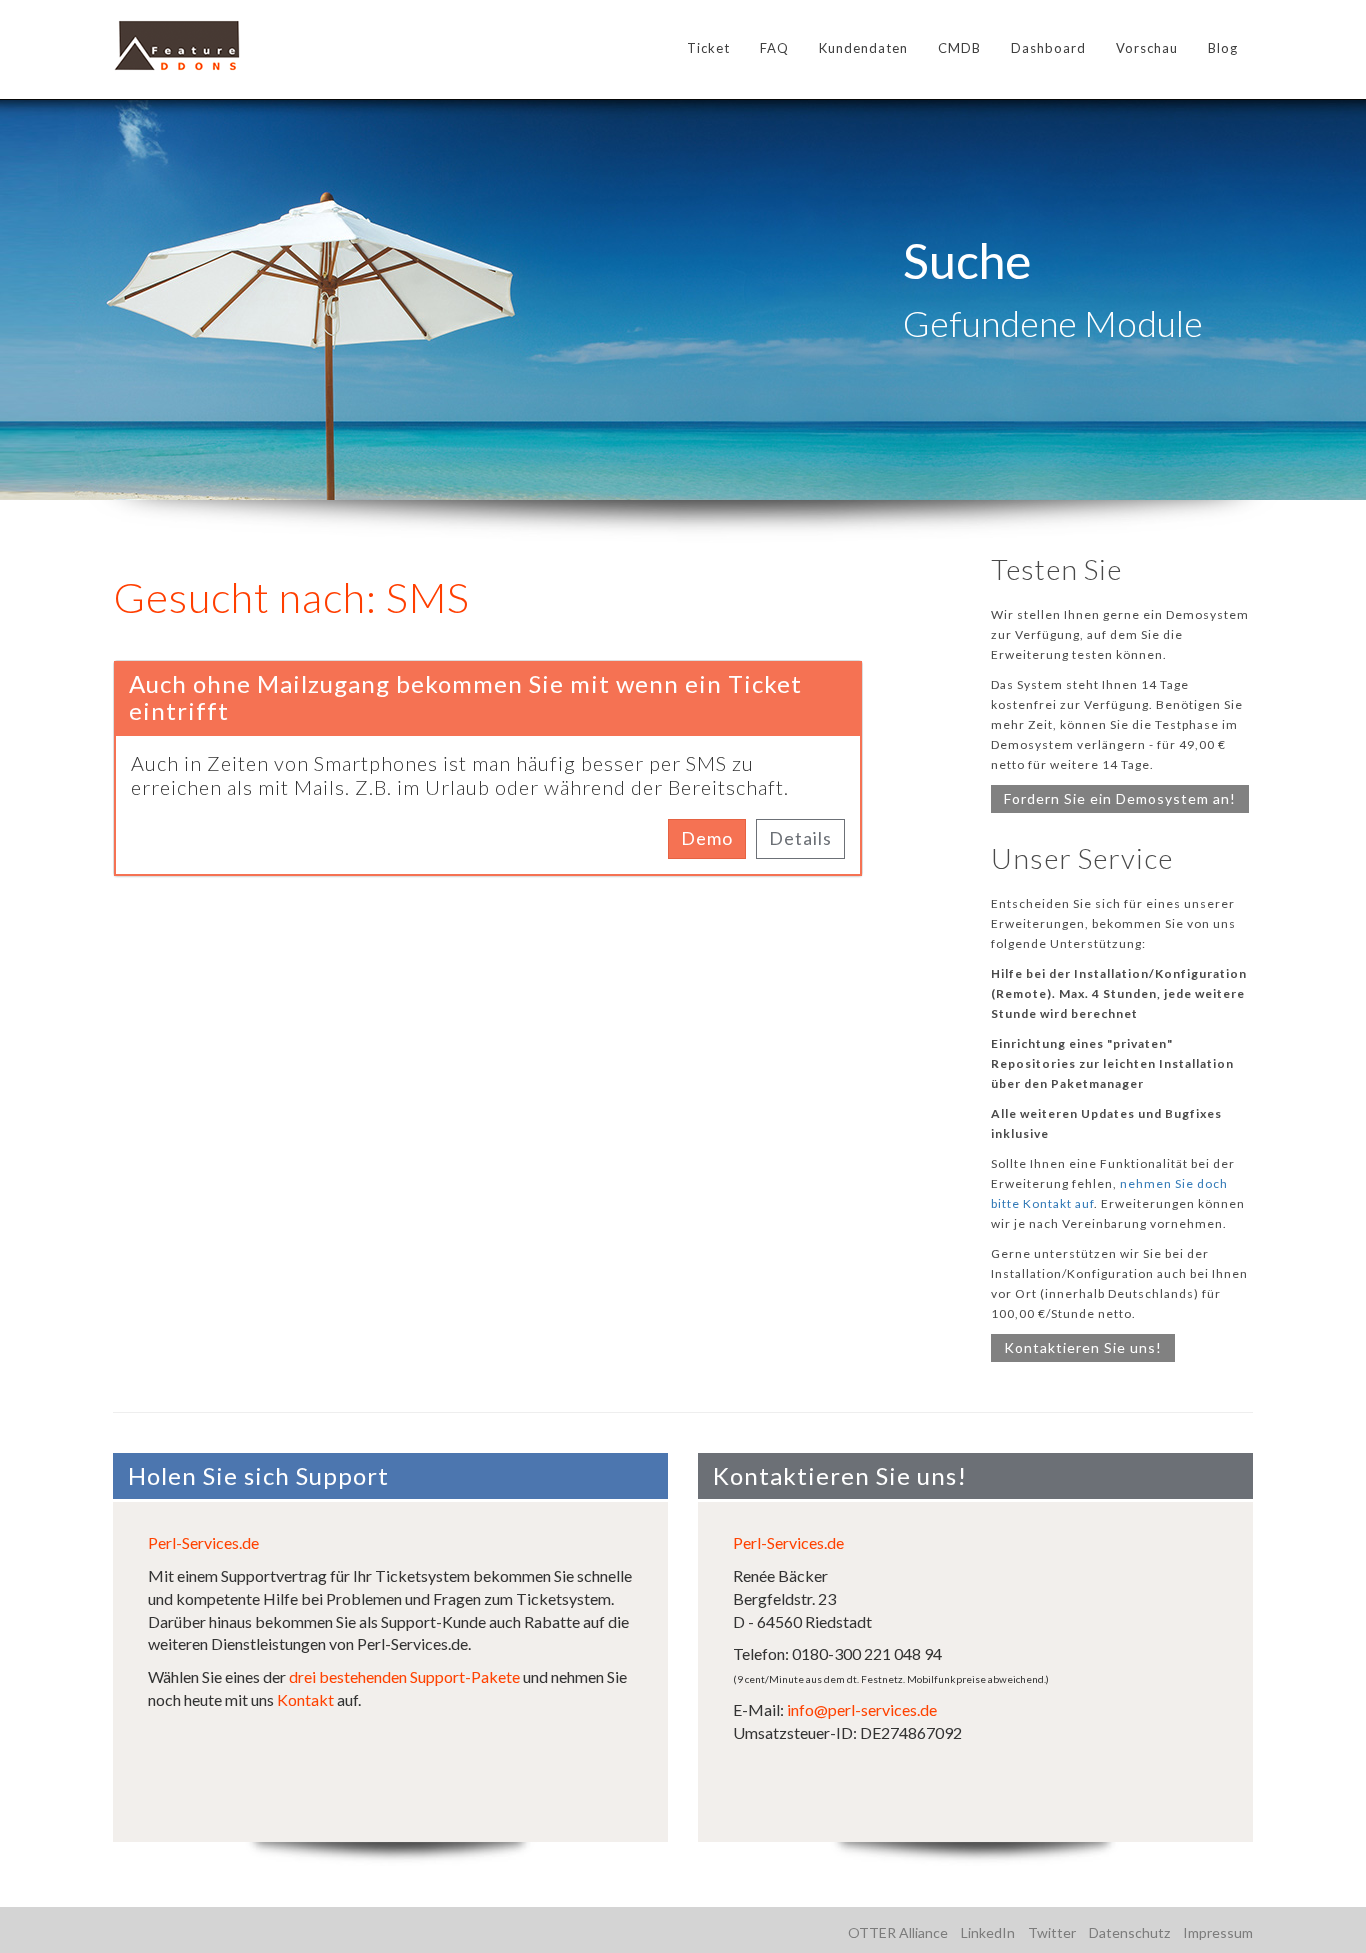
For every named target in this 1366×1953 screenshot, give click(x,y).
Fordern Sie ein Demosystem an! (1120, 798)
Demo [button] (707, 838)
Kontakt (305, 1699)
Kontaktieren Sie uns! (1083, 1347)
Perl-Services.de (203, 1542)
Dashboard (1048, 48)
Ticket (708, 48)
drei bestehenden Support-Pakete (404, 1676)
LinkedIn (988, 1932)
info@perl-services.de (862, 1709)
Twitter (1052, 1932)
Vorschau (1147, 48)
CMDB (959, 48)
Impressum (1218, 1932)
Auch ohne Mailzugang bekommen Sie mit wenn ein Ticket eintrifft (465, 696)
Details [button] (800, 838)
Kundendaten (863, 48)
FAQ (774, 48)
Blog (1223, 48)
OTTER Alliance (898, 1932)
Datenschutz (1129, 1932)
